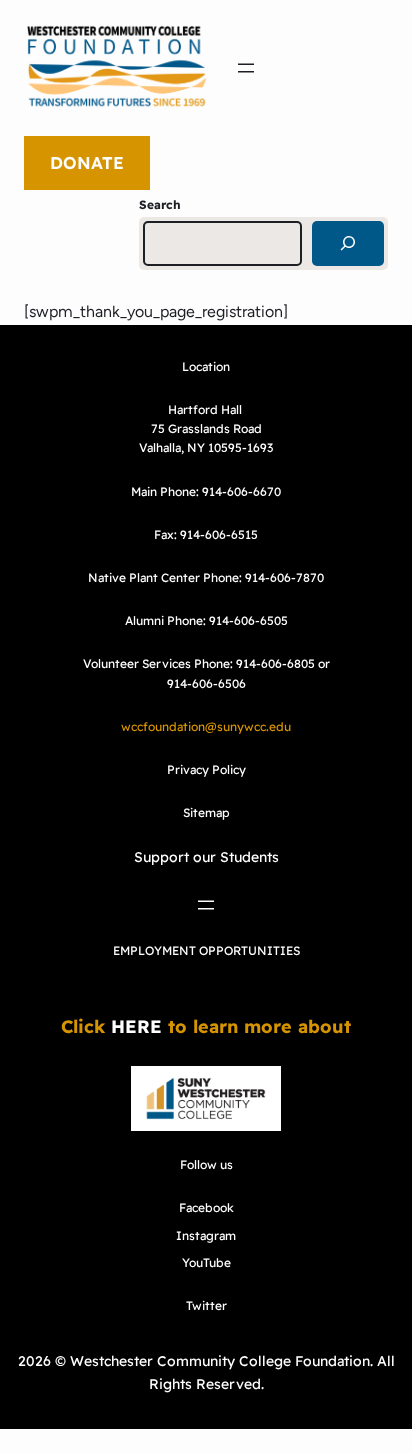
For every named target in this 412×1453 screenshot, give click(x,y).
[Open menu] (246, 68)
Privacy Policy (206, 769)
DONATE (87, 162)
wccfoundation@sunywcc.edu (206, 726)
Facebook (206, 1207)
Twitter (206, 1305)
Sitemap (206, 812)
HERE (136, 1026)
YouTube (206, 1262)
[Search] (348, 243)
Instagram (206, 1235)
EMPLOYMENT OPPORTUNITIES (206, 950)
